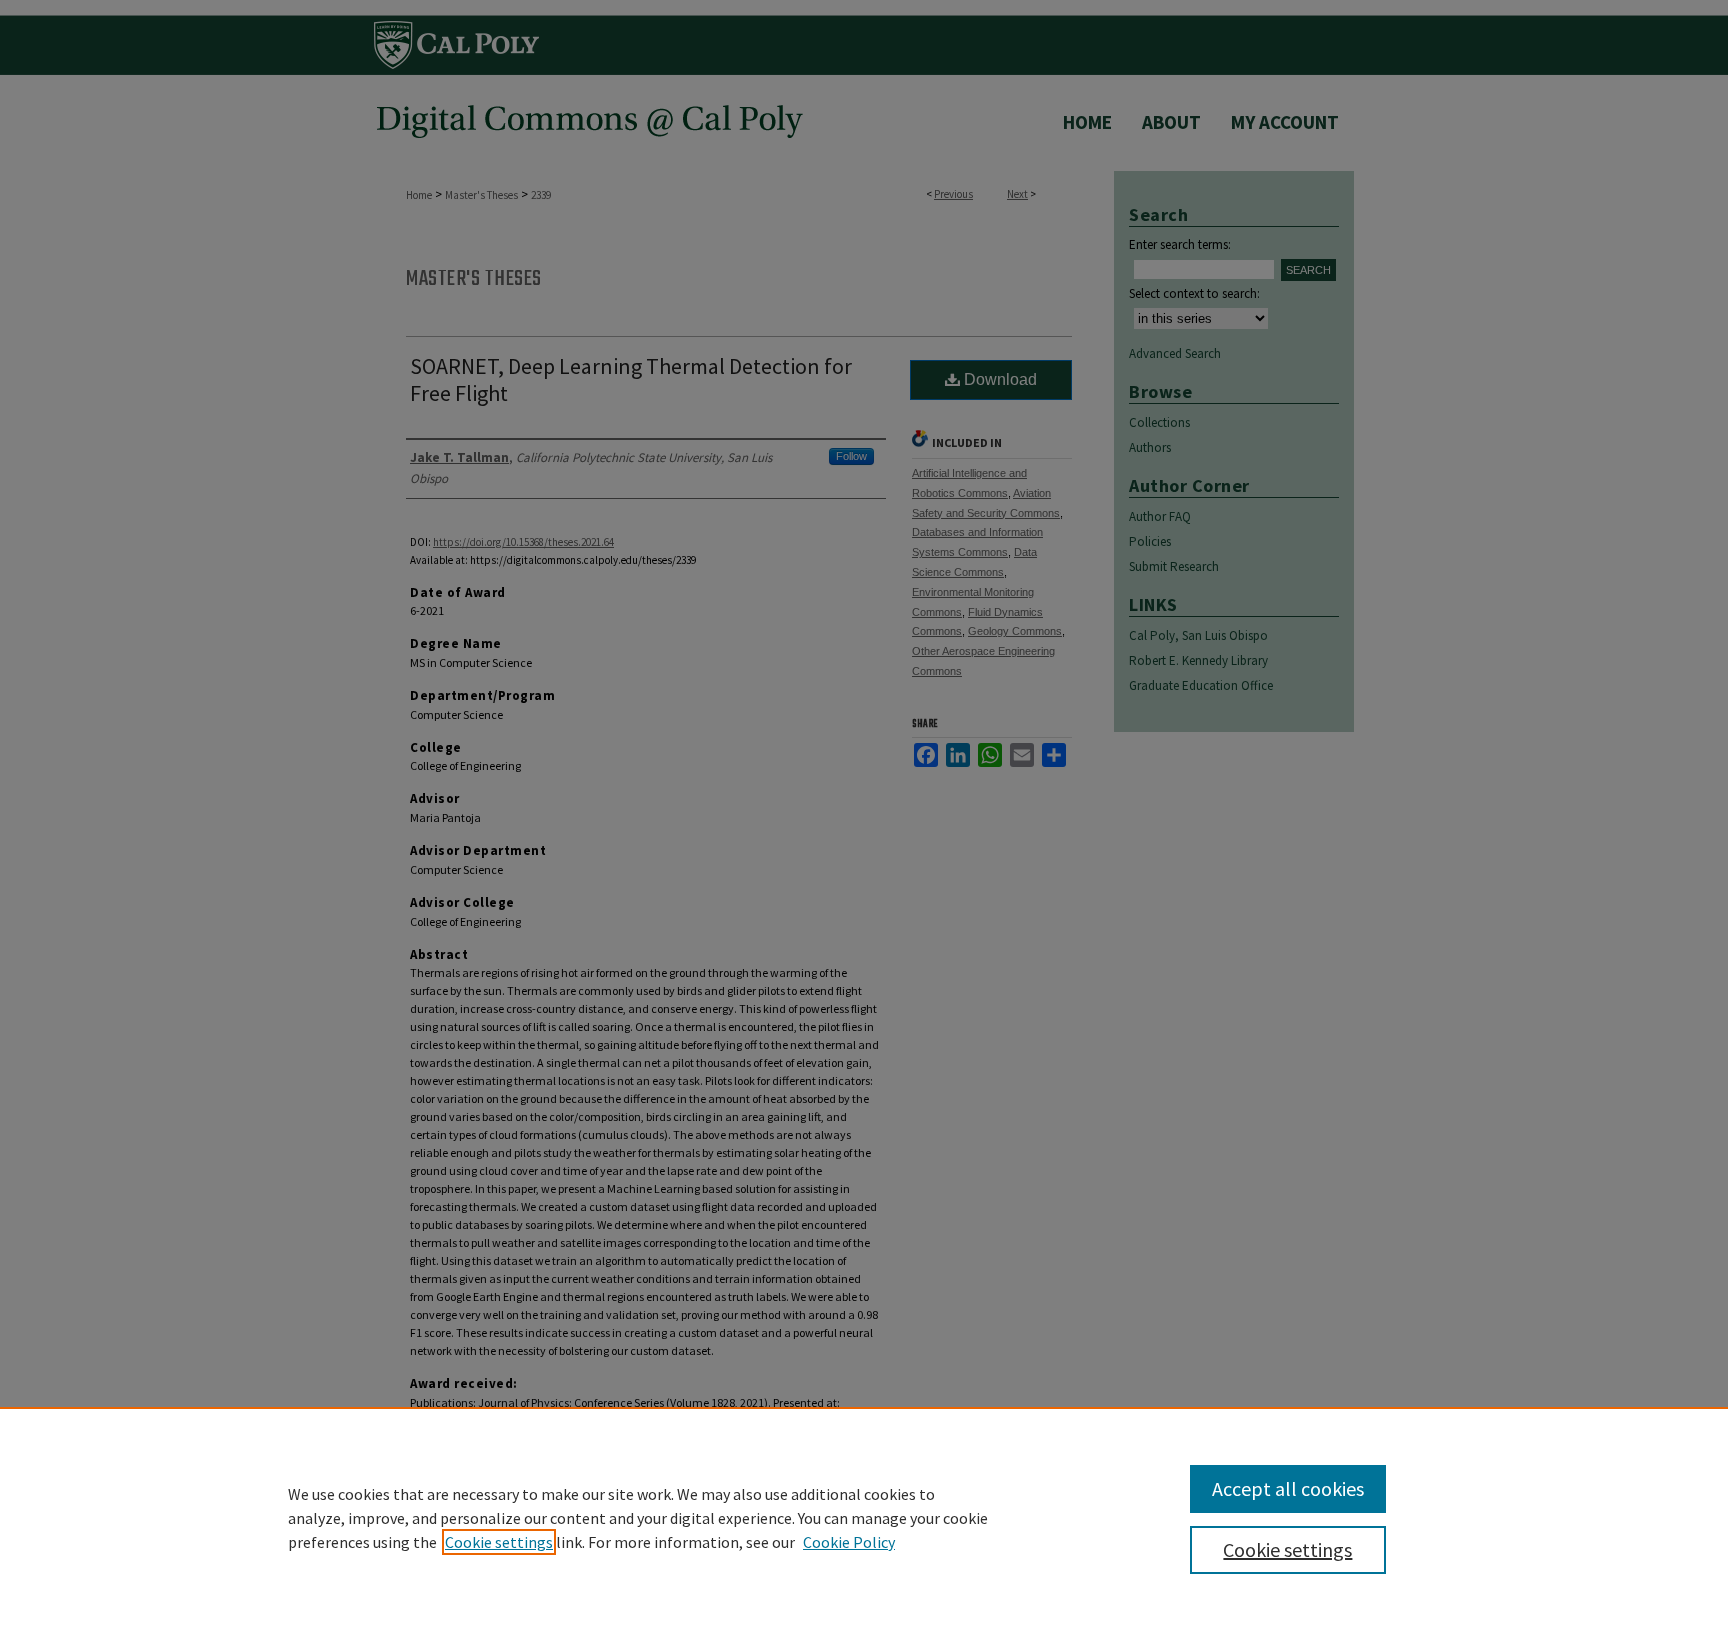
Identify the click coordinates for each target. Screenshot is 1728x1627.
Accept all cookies (1288, 1488)
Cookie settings (499, 1542)
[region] (864, 1517)
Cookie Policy (849, 1542)
